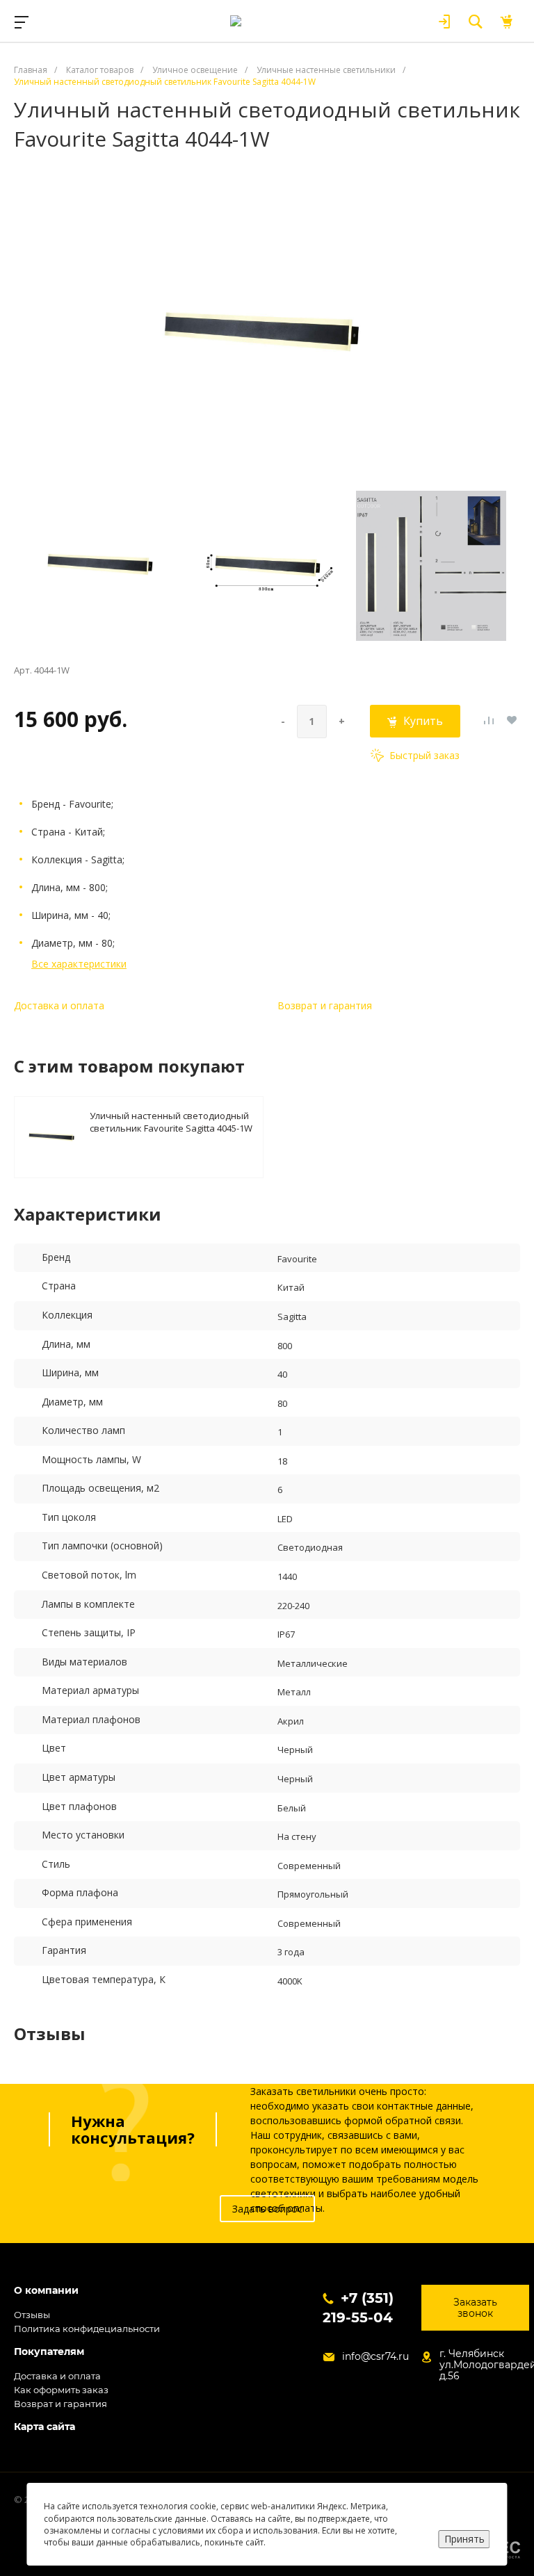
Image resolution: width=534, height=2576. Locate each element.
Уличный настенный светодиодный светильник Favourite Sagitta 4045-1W (171, 1122)
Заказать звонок (475, 2308)
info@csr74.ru (375, 2356)
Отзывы (32, 2315)
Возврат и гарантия (325, 1005)
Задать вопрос (267, 2209)
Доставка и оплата (59, 1005)
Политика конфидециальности (87, 2329)
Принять (464, 2539)
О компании (46, 2291)
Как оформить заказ (61, 2390)
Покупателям (49, 2352)
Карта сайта (44, 2427)
